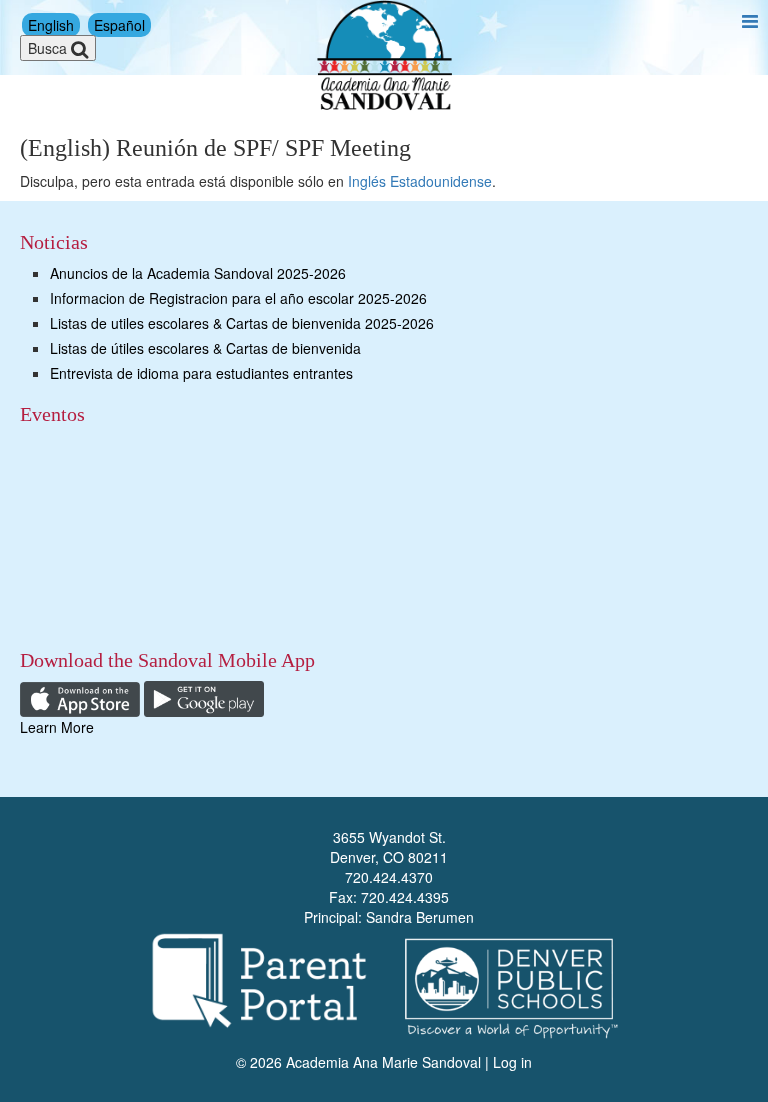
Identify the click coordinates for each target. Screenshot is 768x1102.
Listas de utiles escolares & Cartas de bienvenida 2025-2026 (242, 323)
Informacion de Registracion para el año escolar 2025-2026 (238, 298)
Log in (512, 1062)
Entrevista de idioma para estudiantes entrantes (201, 373)
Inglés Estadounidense (420, 181)
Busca (49, 48)
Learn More (57, 727)
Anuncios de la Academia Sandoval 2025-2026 (198, 273)
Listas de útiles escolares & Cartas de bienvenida (205, 348)
